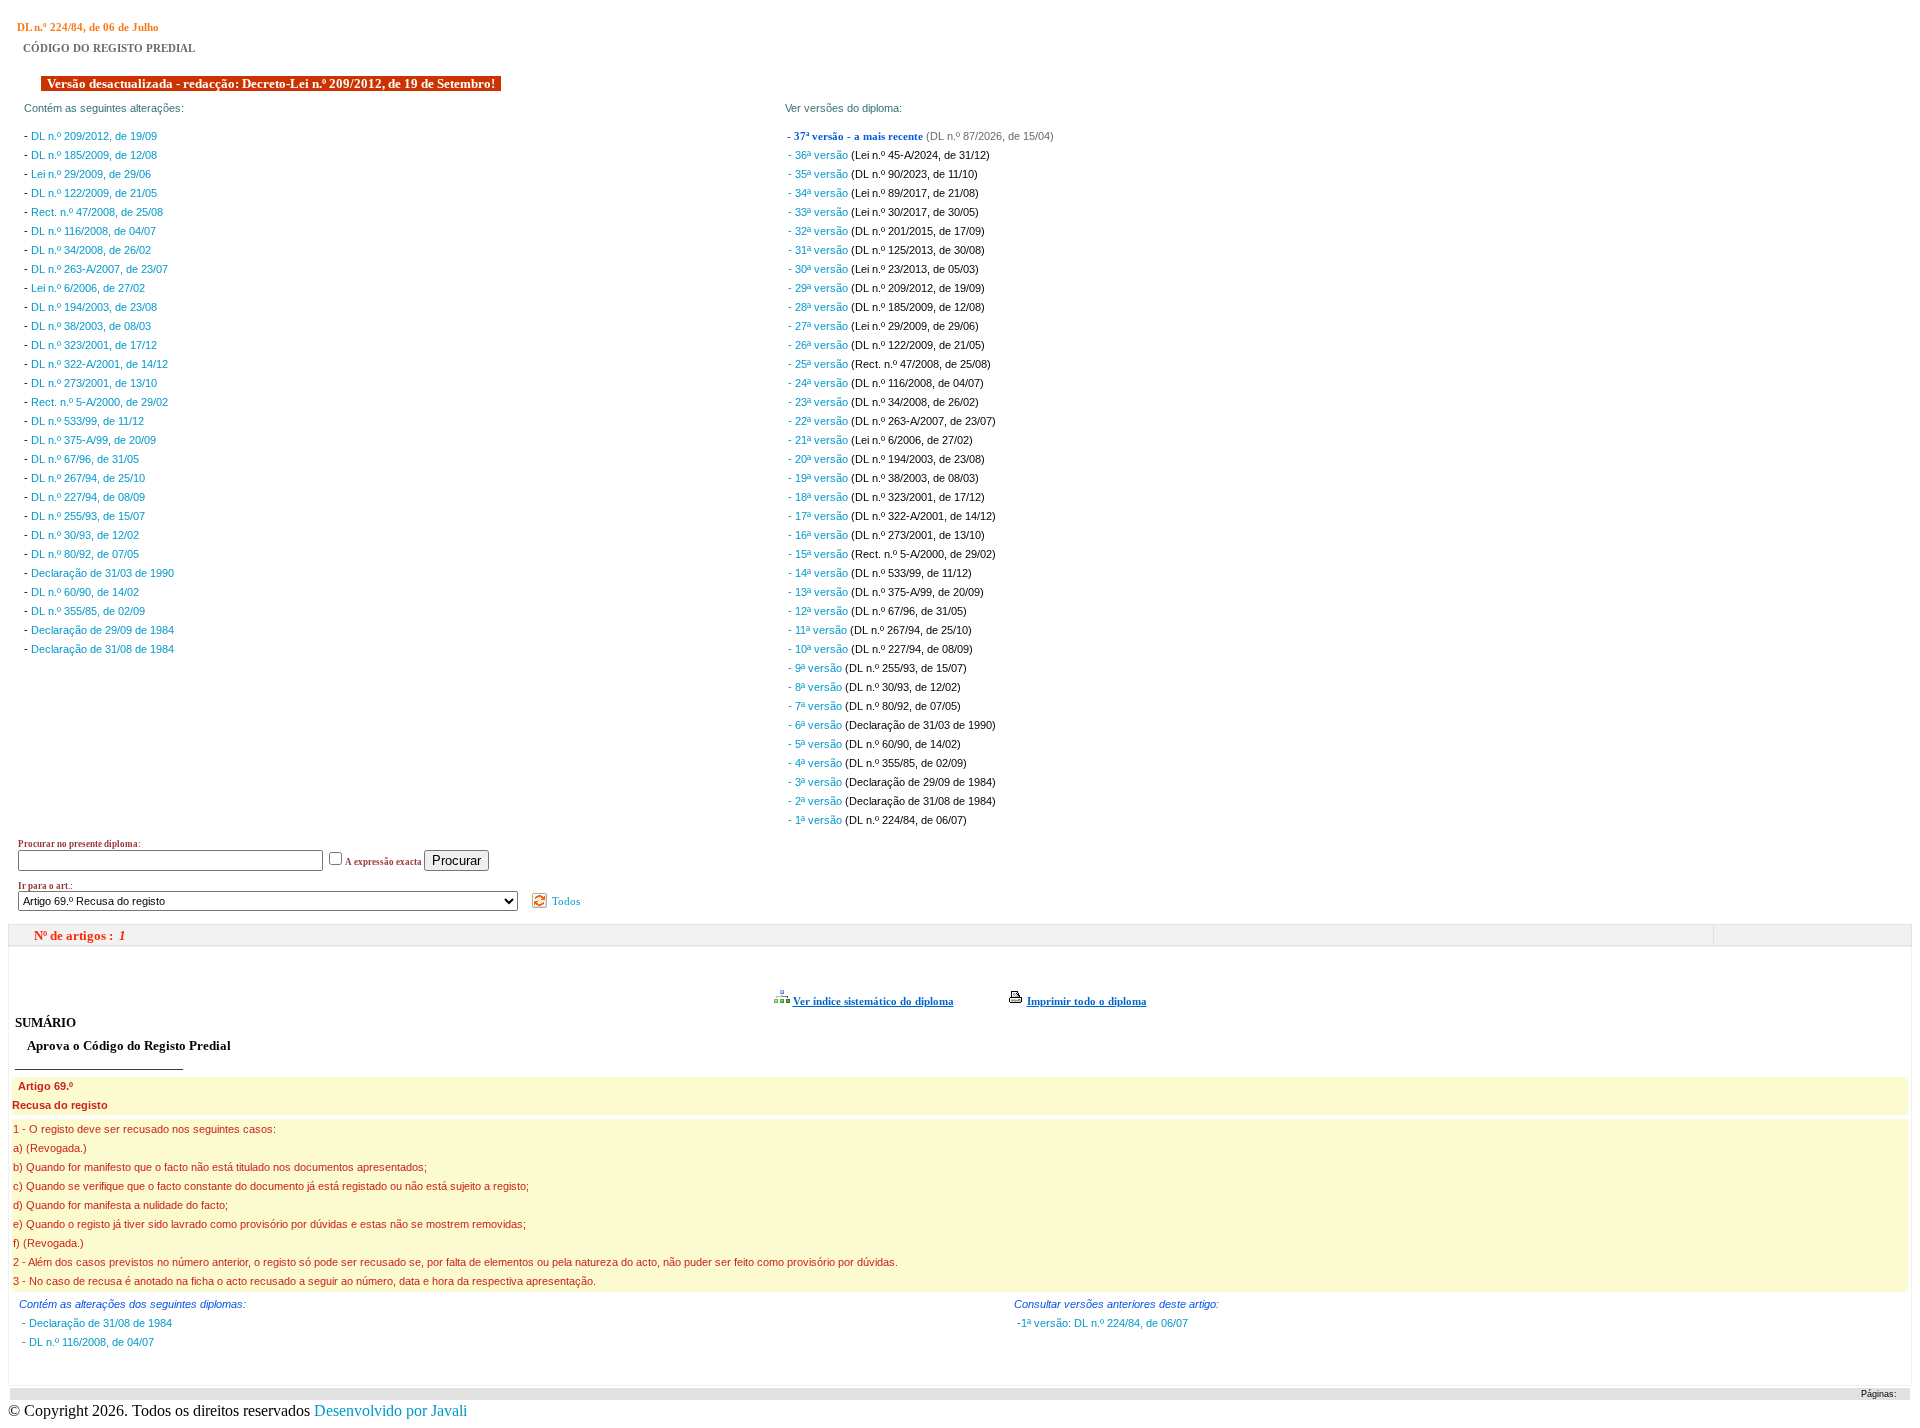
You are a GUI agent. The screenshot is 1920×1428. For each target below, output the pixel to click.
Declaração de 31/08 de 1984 (102, 649)
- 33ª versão (819, 212)
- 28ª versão (819, 307)
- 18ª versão (819, 497)
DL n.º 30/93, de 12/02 (85, 535)
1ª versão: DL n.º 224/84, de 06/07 (1104, 1323)
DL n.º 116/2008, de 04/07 (93, 231)
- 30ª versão (819, 269)
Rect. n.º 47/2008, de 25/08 (97, 212)
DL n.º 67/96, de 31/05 (85, 459)
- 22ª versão (819, 421)
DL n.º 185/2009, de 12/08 (94, 155)
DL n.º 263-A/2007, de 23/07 (99, 269)
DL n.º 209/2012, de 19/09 (94, 136)
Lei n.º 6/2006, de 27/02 (88, 288)
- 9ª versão (816, 668)
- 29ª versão (819, 288)
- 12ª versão (819, 611)
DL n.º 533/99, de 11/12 (87, 421)
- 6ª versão (816, 725)
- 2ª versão (816, 801)
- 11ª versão (819, 630)
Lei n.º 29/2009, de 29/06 (91, 174)
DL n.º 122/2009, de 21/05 (94, 193)
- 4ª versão (816, 763)
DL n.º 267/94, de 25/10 (88, 478)
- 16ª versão (819, 535)
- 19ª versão (819, 478)
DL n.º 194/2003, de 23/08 (94, 307)
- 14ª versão (819, 573)
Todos (564, 901)
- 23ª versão (819, 402)
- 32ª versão (819, 231)
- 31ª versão (819, 250)
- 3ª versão (816, 782)
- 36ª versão (819, 155)
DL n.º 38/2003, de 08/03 (91, 326)
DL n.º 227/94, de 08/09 (88, 497)
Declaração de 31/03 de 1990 (102, 573)
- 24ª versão (819, 383)
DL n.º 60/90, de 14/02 (85, 592)
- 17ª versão (819, 516)
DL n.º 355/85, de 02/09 (88, 611)
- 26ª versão (819, 345)
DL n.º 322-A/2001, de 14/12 (99, 364)
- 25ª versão (819, 364)
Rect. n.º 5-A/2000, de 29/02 (99, 402)
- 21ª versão (819, 440)
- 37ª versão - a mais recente (856, 136)
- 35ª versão (819, 174)
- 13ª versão (819, 592)
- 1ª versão (816, 820)
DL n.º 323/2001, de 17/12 (94, 345)
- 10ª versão (819, 649)
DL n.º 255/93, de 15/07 (88, 516)
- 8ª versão (816, 687)
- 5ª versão (816, 744)
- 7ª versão (816, 706)
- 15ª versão (819, 554)
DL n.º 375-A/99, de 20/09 (93, 440)
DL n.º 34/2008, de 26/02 (91, 250)
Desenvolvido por (390, 1410)
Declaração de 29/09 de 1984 (102, 630)
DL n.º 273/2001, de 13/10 (94, 383)
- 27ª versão (819, 326)
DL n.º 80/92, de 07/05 (85, 554)
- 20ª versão (819, 459)
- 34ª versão (819, 193)
